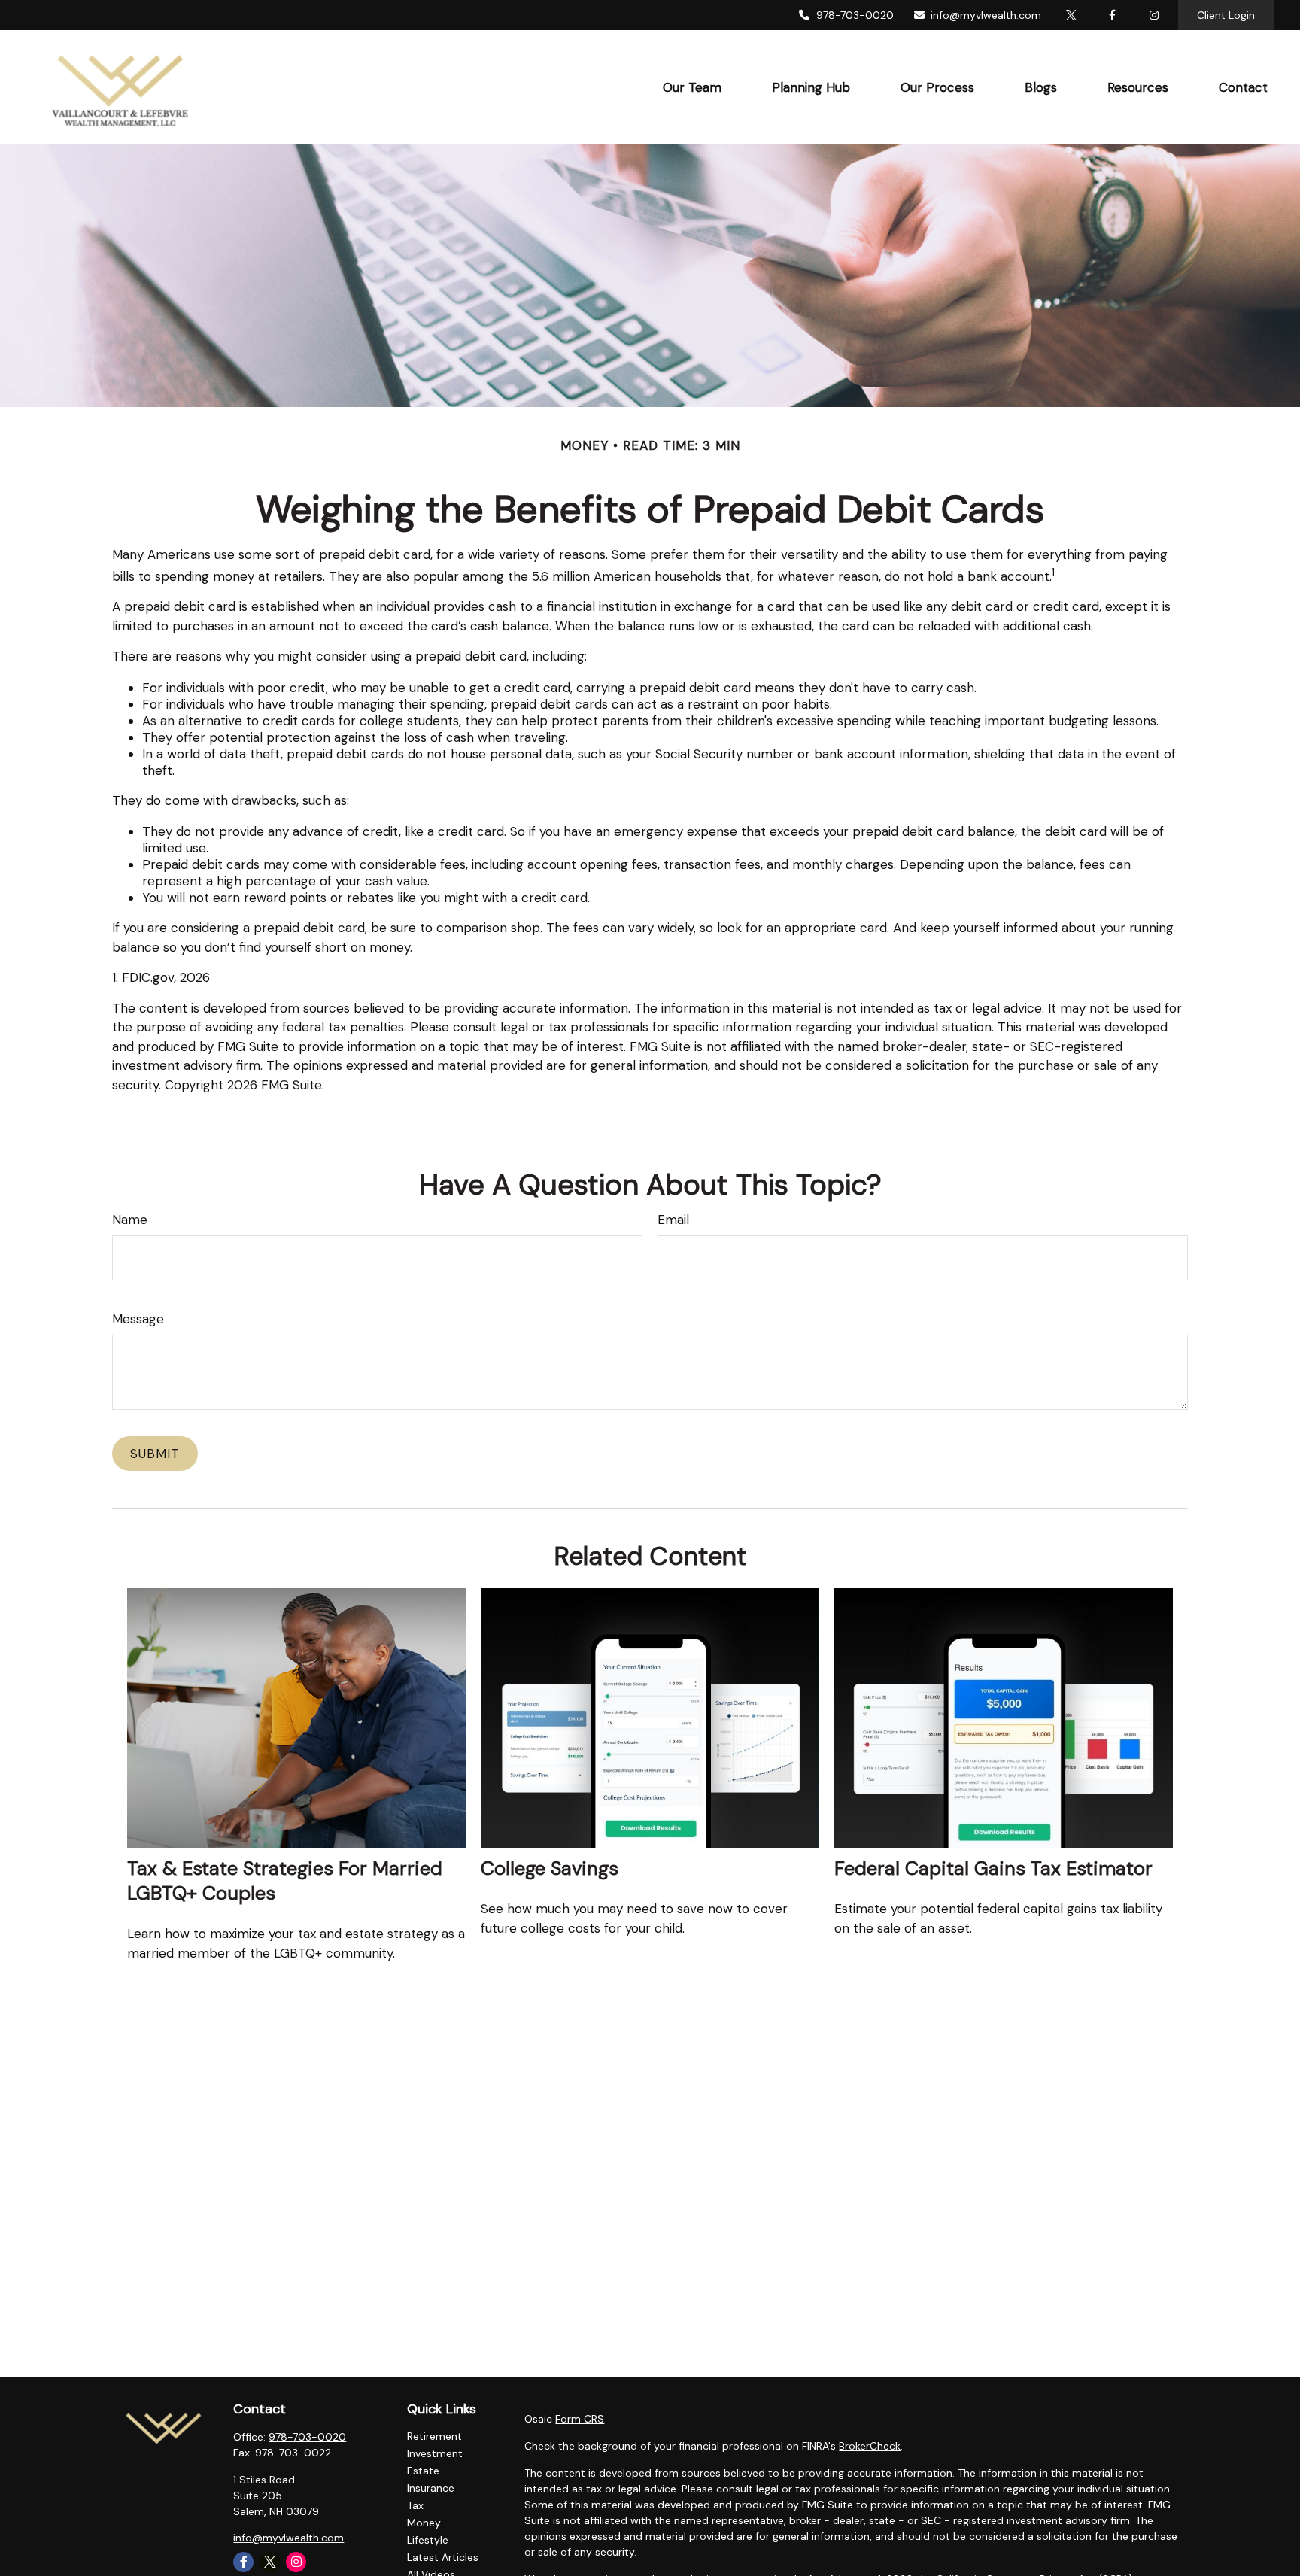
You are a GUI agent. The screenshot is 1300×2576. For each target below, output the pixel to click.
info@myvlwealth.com (986, 15)
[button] (692, 87)
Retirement (434, 2436)
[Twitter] (1071, 15)
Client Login (1226, 15)
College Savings (550, 1868)
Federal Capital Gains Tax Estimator (993, 1868)
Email (673, 1220)
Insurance (431, 2488)
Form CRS (580, 2419)
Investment (435, 2453)
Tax (415, 2505)
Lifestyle (428, 2540)
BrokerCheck (870, 2446)
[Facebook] (1112, 15)
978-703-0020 (855, 15)
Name (130, 1220)
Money (424, 2523)
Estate (423, 2471)
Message (138, 1319)
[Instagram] (296, 2562)
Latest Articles (443, 2557)
